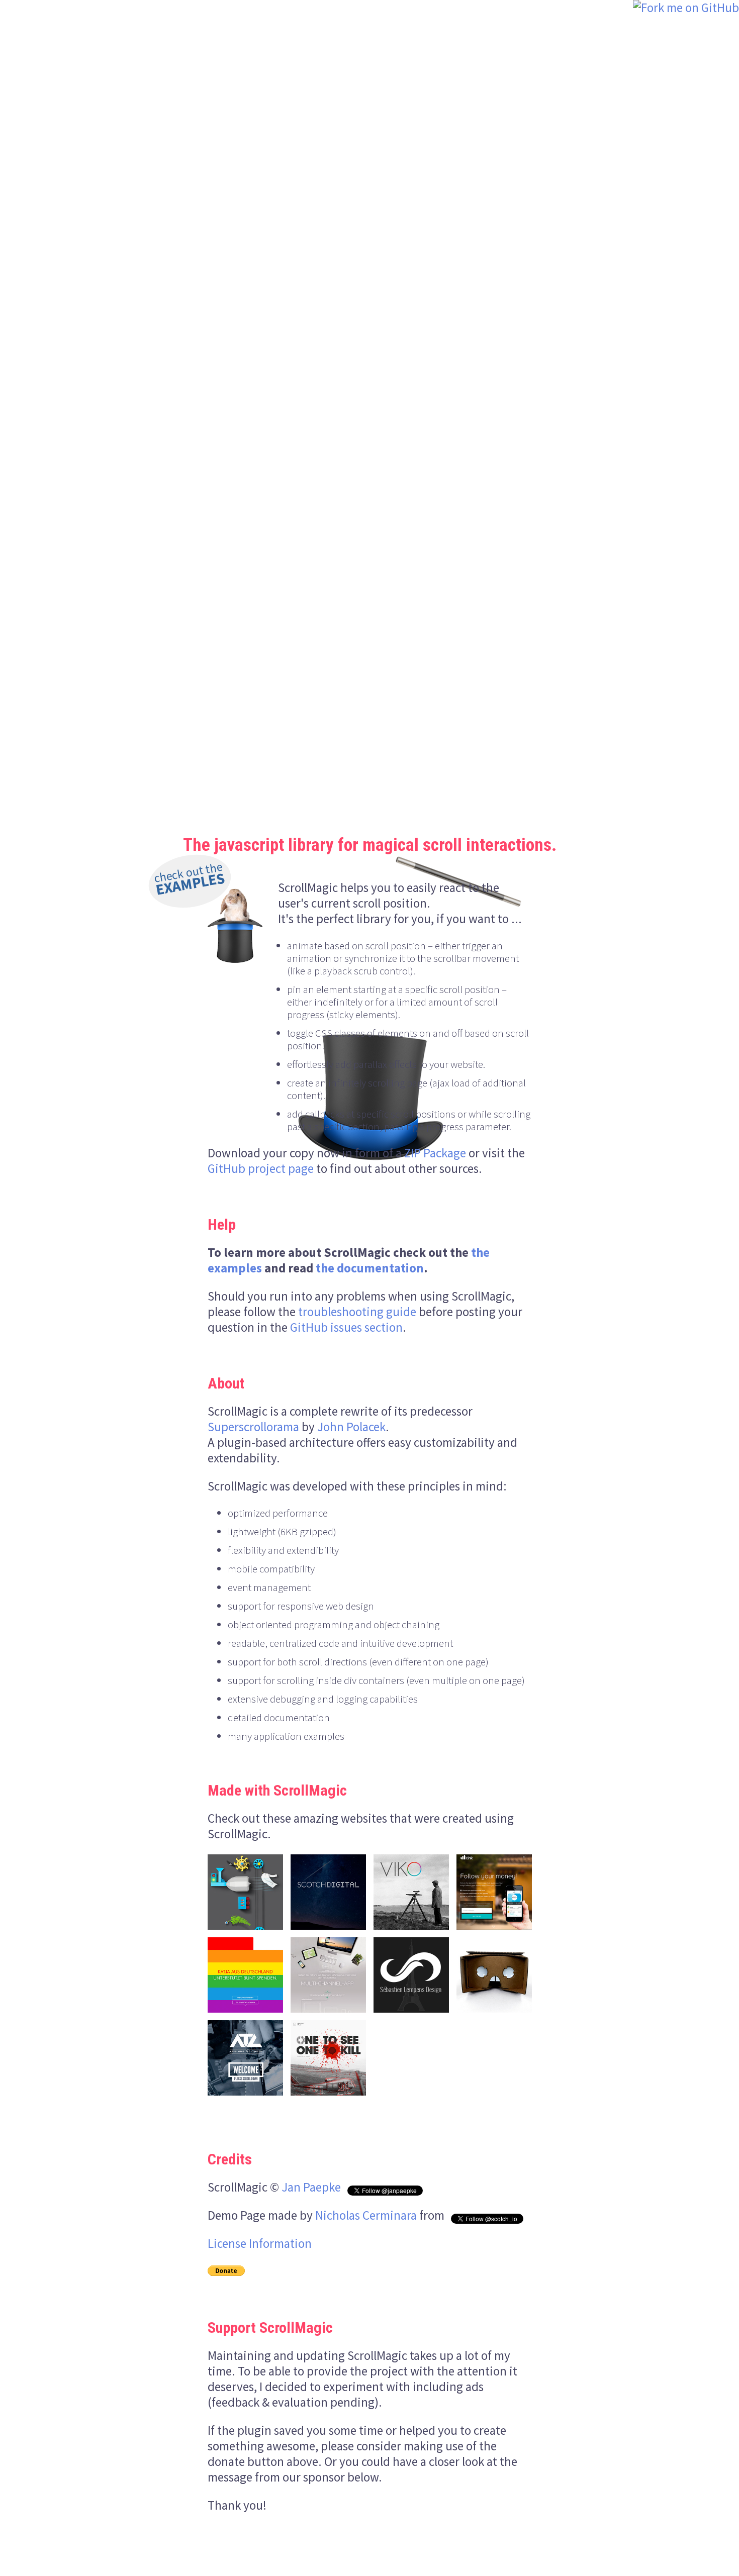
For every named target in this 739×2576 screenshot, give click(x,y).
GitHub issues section (346, 1327)
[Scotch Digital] (328, 1892)
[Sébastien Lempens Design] (411, 1975)
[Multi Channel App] (328, 1975)
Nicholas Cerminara (366, 2215)
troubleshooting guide (357, 1312)
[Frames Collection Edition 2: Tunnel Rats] (328, 2058)
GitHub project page (261, 1168)
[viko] (411, 1892)
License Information (260, 2243)
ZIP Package (435, 1153)
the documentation (370, 1268)
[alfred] (245, 1892)
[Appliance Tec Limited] (245, 2058)
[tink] (494, 1892)
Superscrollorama (253, 1427)
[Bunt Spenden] (245, 1975)
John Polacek (351, 1427)
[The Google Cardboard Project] (494, 1975)
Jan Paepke (311, 2187)
